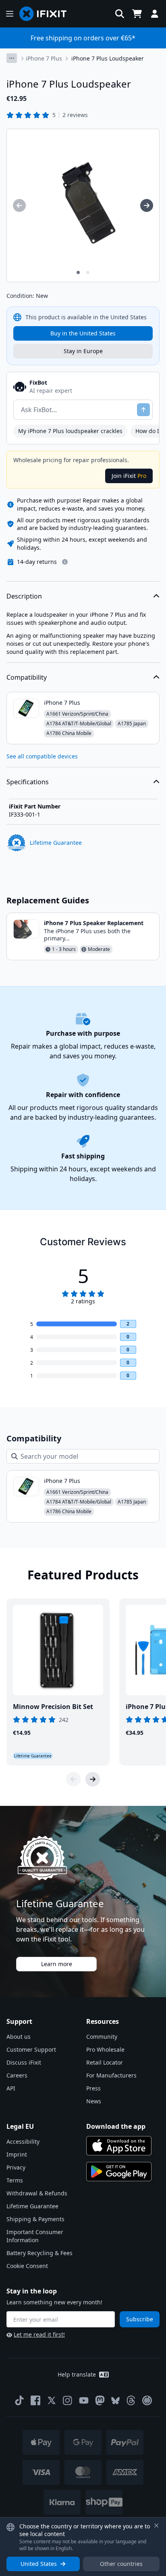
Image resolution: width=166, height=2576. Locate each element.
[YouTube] (84, 2400)
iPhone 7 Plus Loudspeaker (108, 58)
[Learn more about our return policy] (65, 562)
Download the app (116, 2126)
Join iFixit (129, 476)
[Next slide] (93, 1779)
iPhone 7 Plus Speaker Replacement (94, 923)
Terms (15, 2180)
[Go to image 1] (78, 272)
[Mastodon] (100, 2400)
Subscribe (140, 2319)
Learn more (57, 1964)
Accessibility (23, 2141)
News (94, 2101)
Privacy (16, 2167)
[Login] (155, 14)
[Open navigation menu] (10, 14)
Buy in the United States (83, 333)
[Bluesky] (115, 2401)
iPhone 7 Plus (44, 58)
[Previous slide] (73, 1779)
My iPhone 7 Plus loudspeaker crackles (70, 431)
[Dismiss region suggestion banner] (156, 2526)
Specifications (28, 782)
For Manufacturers (111, 2075)
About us (19, 2037)
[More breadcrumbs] (12, 58)
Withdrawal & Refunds (37, 2193)
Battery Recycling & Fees (39, 2253)
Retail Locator (105, 2062)
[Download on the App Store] (119, 2146)
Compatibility (27, 677)
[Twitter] (52, 2400)
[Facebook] (35, 2400)
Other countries (121, 2564)
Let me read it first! (39, 2334)
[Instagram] (68, 2400)
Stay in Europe (83, 351)
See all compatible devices (42, 756)
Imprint (17, 2154)
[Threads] (131, 2400)
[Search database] (120, 14)
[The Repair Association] (147, 2400)
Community (102, 2037)
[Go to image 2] (88, 272)
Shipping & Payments (35, 2219)
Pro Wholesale (105, 2049)
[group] (19, 205)
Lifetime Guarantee (32, 2206)
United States (39, 2564)
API (11, 2088)
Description (24, 596)
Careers (17, 2075)
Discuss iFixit (24, 2062)
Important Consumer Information (35, 2236)
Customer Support (31, 2049)
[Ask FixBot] (143, 410)
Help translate (77, 2374)
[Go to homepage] (46, 14)
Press (93, 2088)
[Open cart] (137, 14)
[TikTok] (19, 2400)
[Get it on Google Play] (119, 2172)
